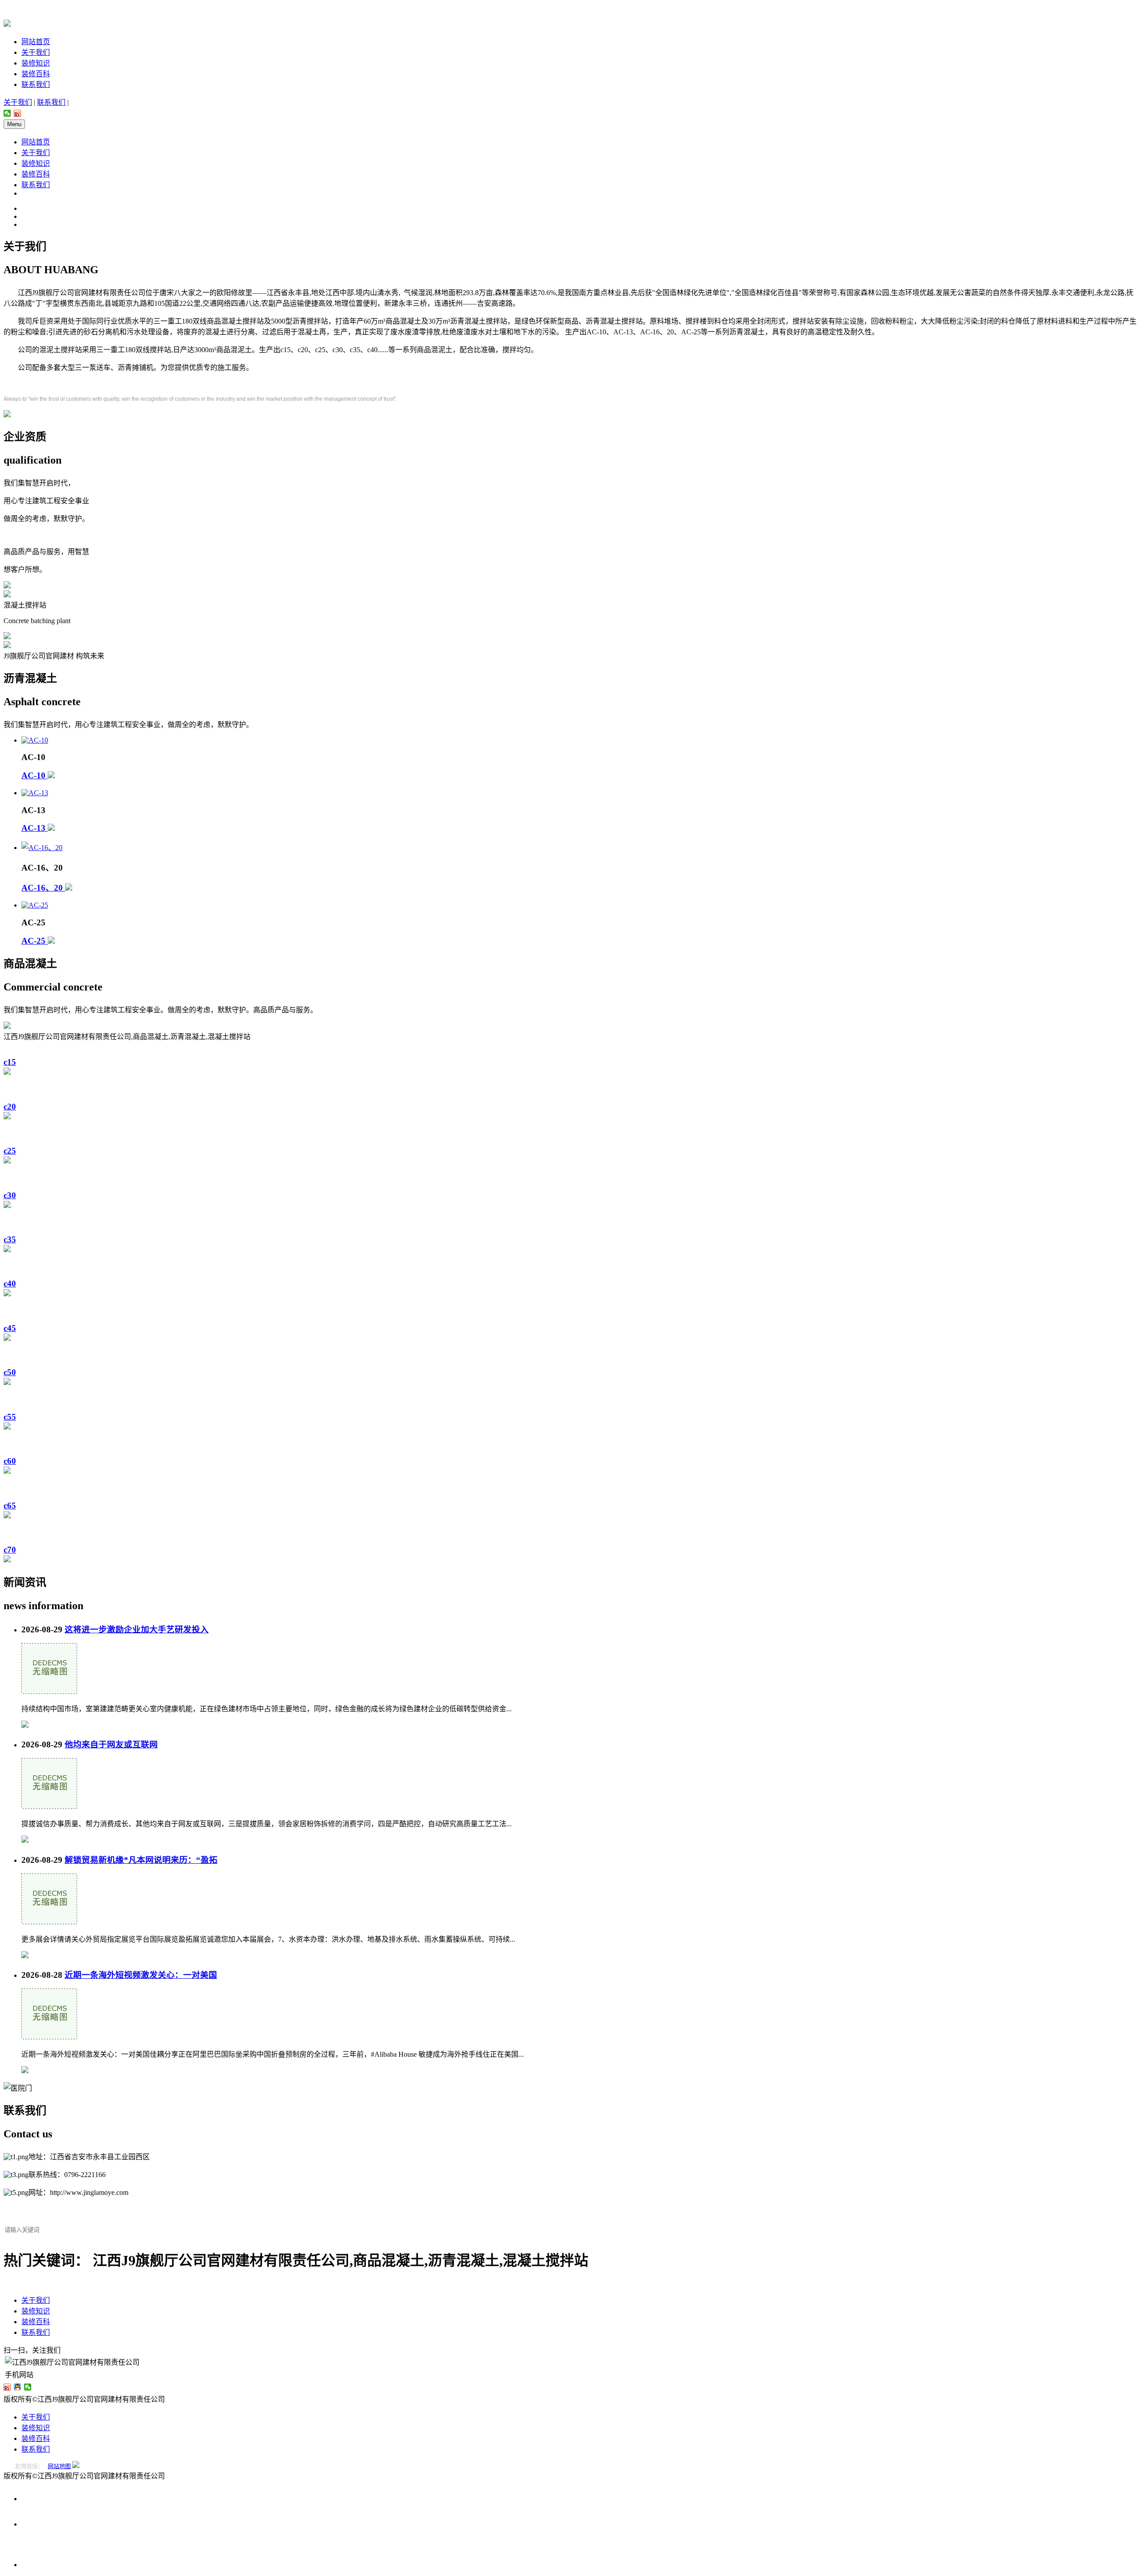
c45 (10, 1328)
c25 (10, 1151)
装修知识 (36, 63)
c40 (10, 1284)
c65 (10, 1506)
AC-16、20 (43, 888)
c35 (10, 1239)
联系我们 (36, 84)
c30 (10, 1195)
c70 (10, 1550)
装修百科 (36, 74)
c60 (10, 1461)
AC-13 (35, 828)
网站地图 (59, 2466)
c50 (10, 1372)
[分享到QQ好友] (18, 2387)
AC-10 (35, 775)
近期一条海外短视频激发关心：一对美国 (141, 1975)
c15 (10, 1062)
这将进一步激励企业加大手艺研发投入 (137, 1629)
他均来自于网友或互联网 (111, 1744)
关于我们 (36, 52)
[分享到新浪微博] (18, 113)
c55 (10, 1417)
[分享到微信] (7, 113)
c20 (10, 1107)
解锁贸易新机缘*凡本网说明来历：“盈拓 (141, 1860)
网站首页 (36, 42)
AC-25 (35, 941)
